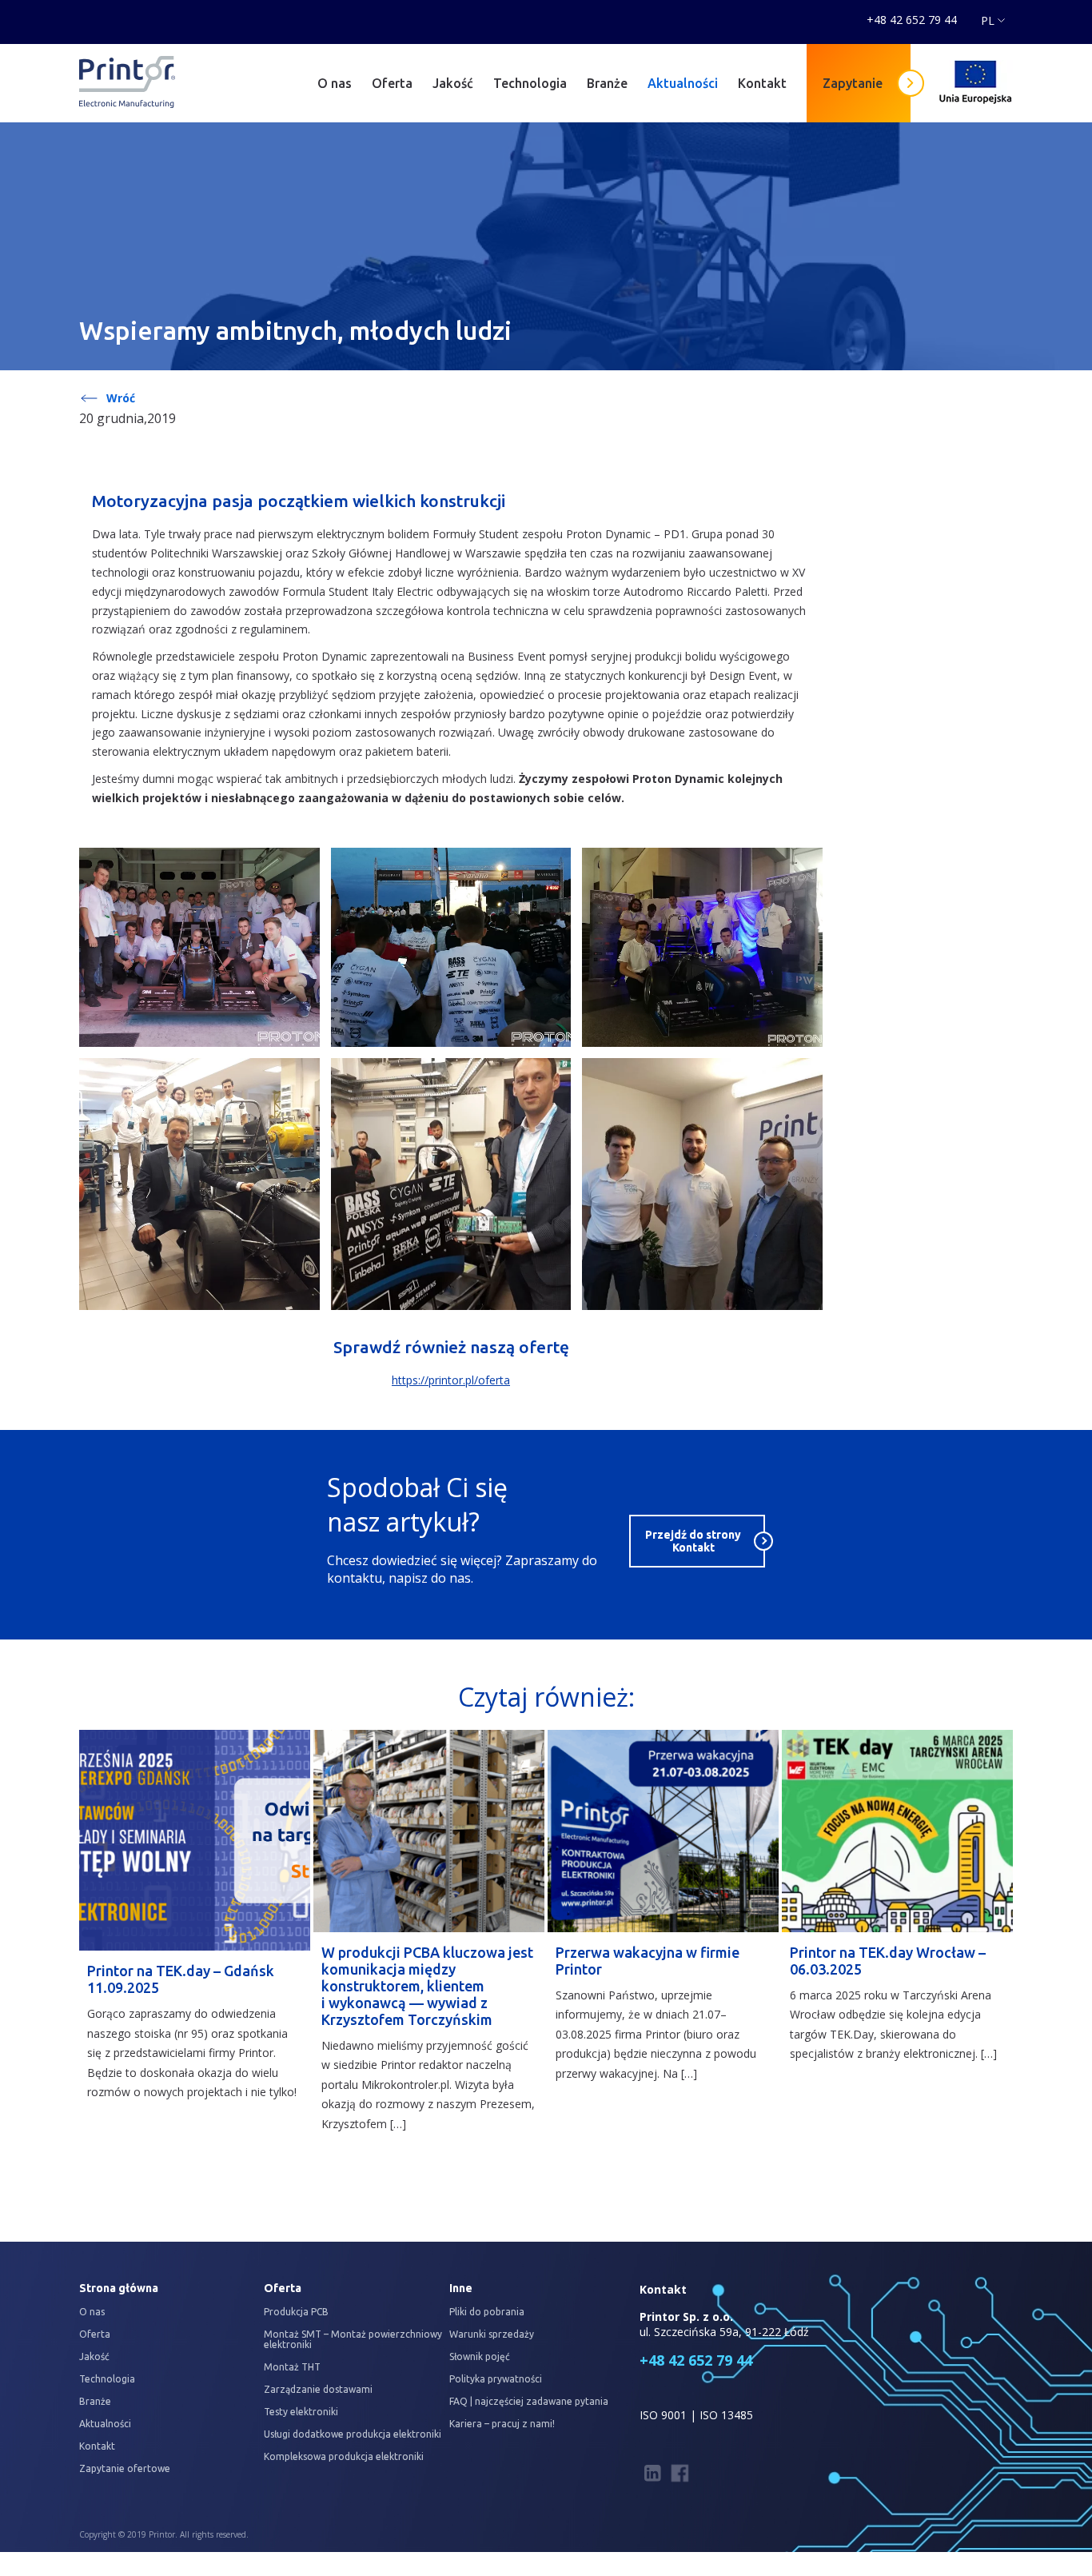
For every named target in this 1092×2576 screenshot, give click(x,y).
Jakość (453, 83)
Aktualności (683, 83)
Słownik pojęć (480, 2356)
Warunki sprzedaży (492, 2334)
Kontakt (762, 83)
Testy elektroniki (301, 2412)
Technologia (530, 83)
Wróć (121, 398)
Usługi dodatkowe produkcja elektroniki (353, 2434)
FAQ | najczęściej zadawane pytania (529, 2401)
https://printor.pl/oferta (451, 1380)
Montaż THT (292, 2367)
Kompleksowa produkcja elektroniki (344, 2456)
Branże (607, 83)
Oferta (392, 83)
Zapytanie (853, 83)
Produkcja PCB (296, 2312)
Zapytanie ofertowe (125, 2468)
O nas (335, 83)
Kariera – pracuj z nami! (502, 2424)
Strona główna (119, 2288)
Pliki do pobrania (487, 2312)
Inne (461, 2288)
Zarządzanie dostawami (318, 2389)
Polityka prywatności (496, 2379)
